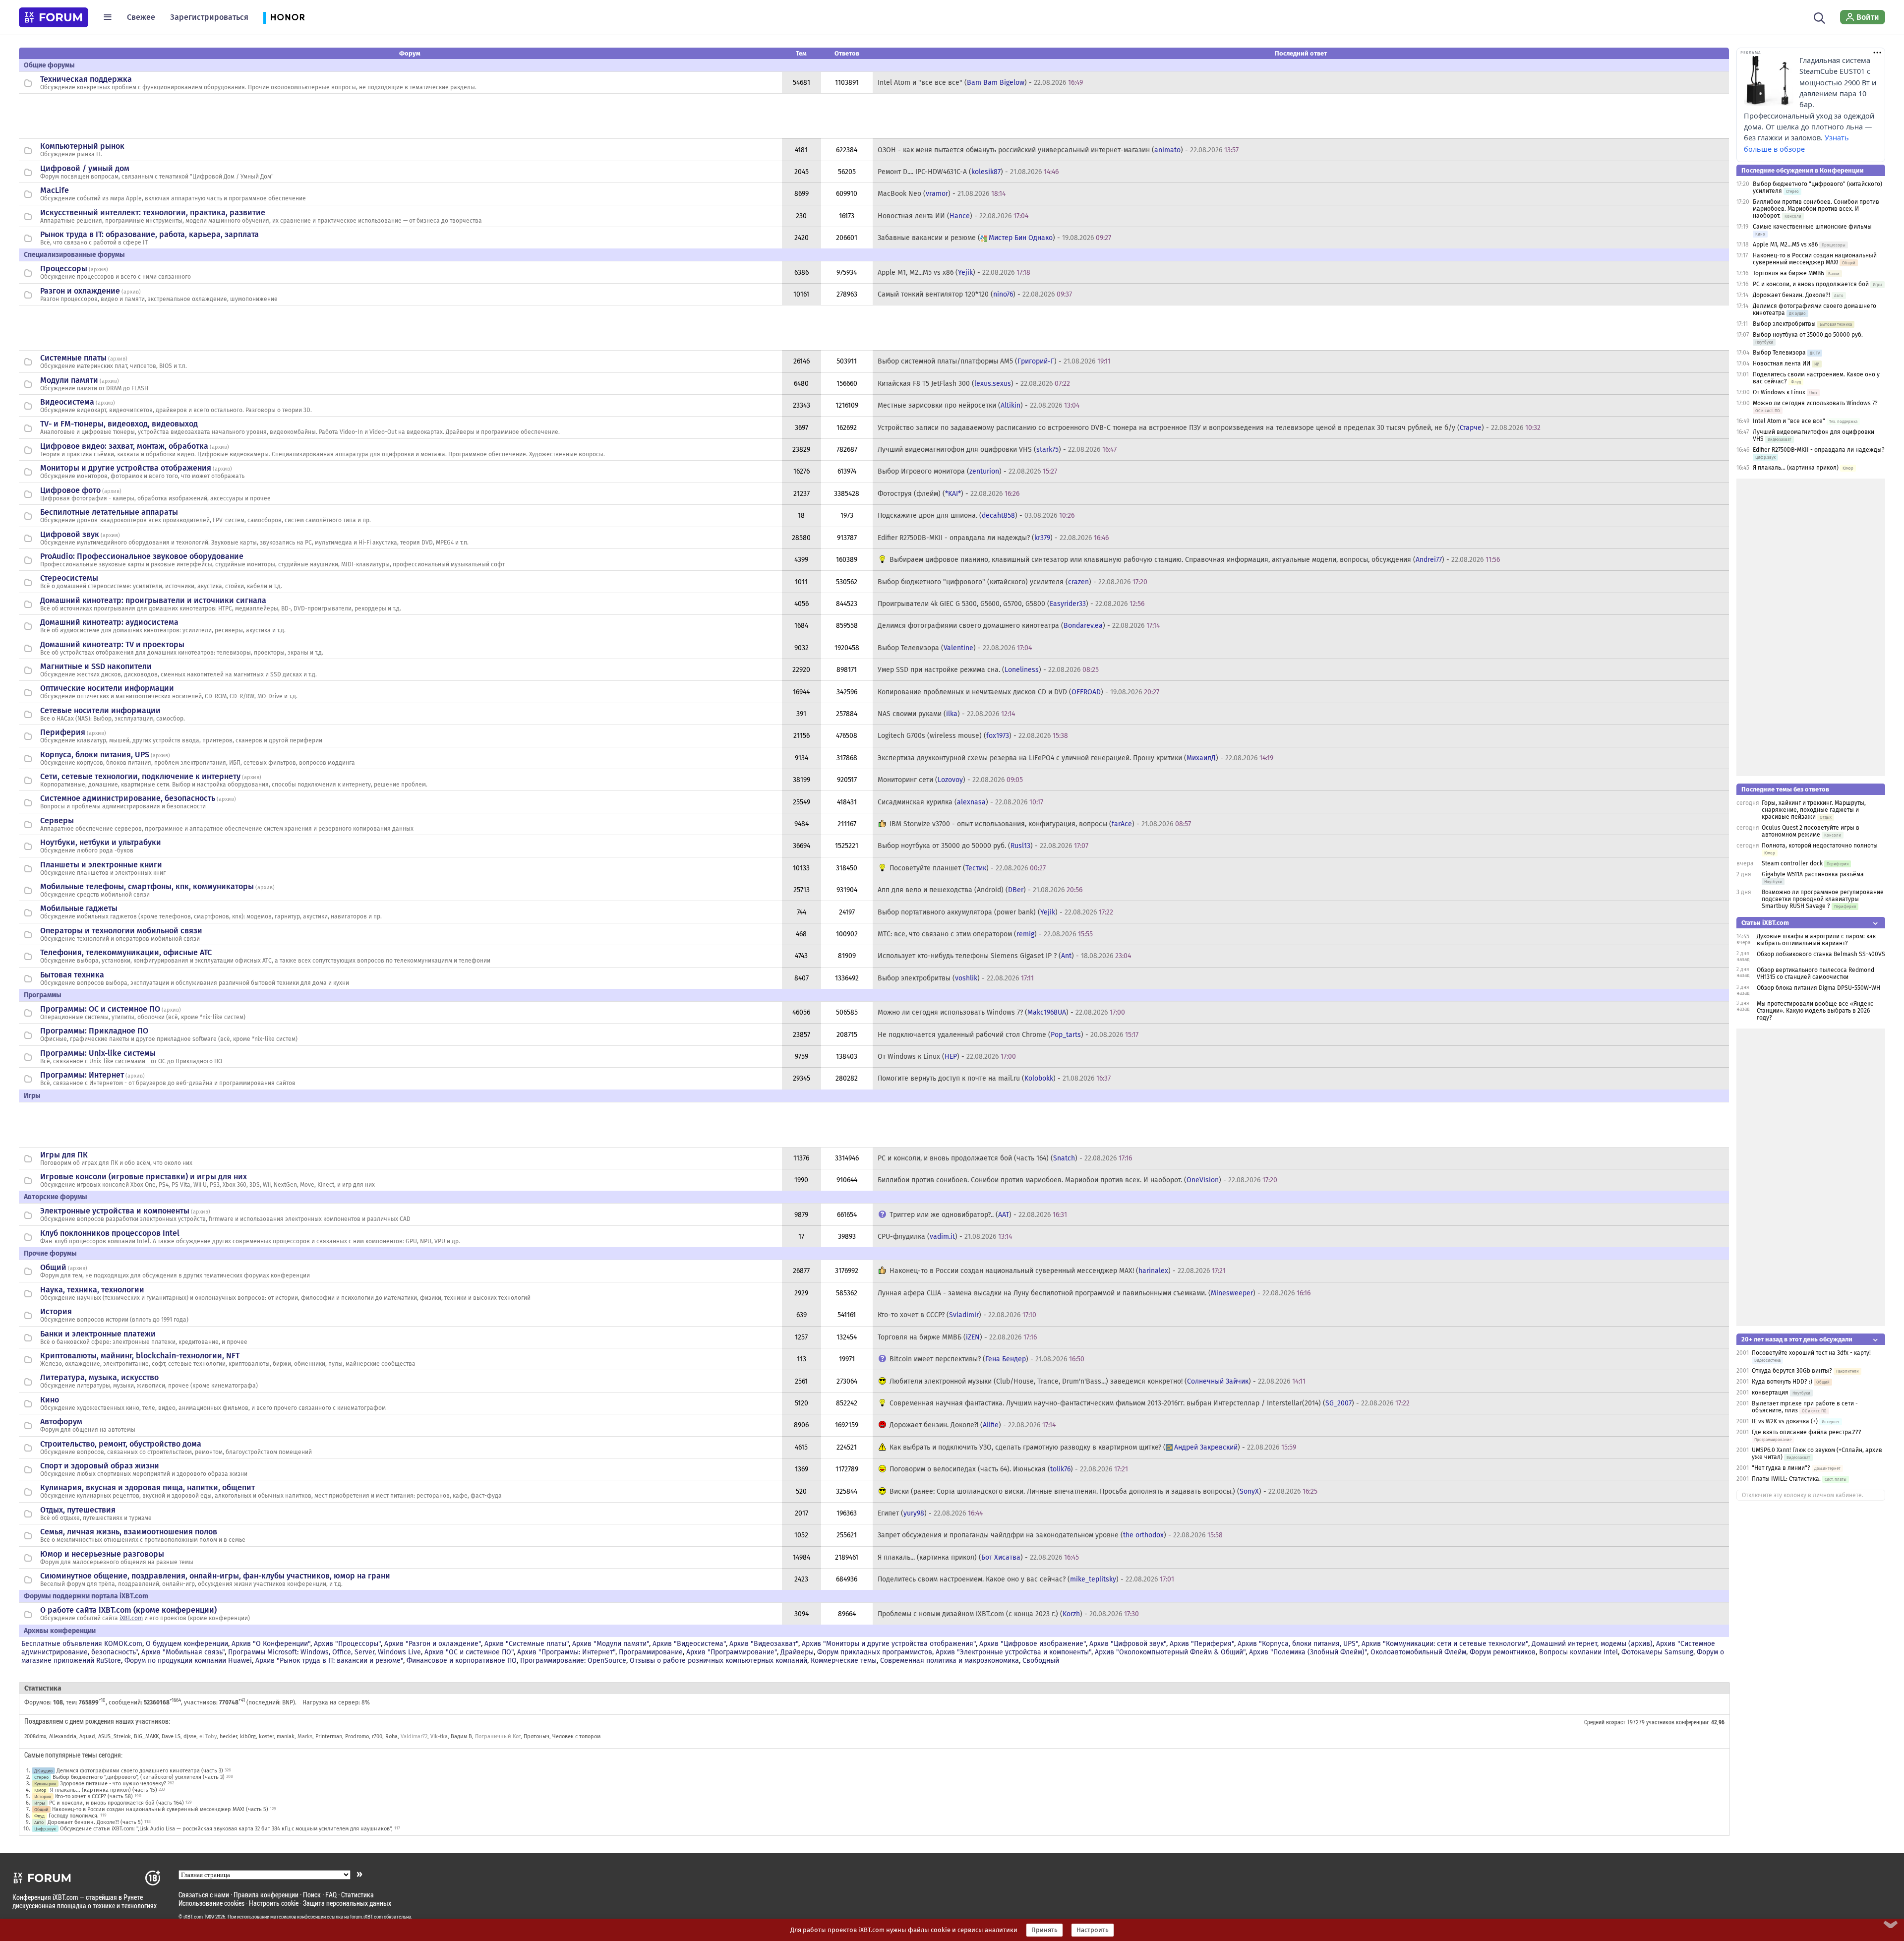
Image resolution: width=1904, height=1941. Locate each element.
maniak (286, 1736)
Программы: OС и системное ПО (100, 1009)
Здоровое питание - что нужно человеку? (113, 1784)
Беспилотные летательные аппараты (109, 512)
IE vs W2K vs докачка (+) (1785, 1421)
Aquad (87, 1736)
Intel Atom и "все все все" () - (980, 83)
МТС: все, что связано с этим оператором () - (985, 934)
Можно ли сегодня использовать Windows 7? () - (1001, 1012)
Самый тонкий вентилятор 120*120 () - (975, 294)
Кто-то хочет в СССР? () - (957, 1315)
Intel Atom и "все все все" (1789, 421)
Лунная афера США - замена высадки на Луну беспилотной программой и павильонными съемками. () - (1094, 1293)
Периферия (63, 732)
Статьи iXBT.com (1765, 923)
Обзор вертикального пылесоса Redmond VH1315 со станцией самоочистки (1815, 973)
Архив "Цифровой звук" (1128, 1644)
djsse (190, 1736)
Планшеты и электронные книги (101, 865)
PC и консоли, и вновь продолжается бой (1811, 284)
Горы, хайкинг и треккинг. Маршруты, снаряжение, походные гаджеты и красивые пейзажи (1814, 810)
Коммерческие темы (844, 1661)
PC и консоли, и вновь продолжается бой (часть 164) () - (1005, 1158)
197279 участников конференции (1667, 1722)
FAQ (331, 1895)
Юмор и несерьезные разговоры (102, 1554)
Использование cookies (211, 1903)
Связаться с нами (204, 1895)
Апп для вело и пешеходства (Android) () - (980, 890)
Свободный (1041, 1661)
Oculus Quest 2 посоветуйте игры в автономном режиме (1811, 831)
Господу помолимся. (74, 1816)
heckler (228, 1736)
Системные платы (73, 358)
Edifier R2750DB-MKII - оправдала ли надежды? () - (993, 538)
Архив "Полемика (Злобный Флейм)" (1308, 1652)
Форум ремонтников (1503, 1652)
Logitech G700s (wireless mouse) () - (973, 736)
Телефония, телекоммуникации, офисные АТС (126, 952)
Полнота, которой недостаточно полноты (1820, 846)
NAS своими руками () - (946, 714)
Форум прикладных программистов (875, 1652)
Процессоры (64, 269)
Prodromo (357, 1736)
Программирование (651, 1652)
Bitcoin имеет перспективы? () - (987, 1359)
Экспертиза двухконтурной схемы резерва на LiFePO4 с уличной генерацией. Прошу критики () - (1075, 758)
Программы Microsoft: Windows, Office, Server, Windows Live (325, 1652)
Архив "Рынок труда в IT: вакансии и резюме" (329, 1661)
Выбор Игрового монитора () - (967, 471)
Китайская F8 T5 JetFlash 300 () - (974, 384)
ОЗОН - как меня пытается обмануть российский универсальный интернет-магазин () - (1058, 150)
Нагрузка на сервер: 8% (336, 1702)
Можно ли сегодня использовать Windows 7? (1815, 403)
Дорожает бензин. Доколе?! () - (973, 1425)
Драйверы (797, 1652)
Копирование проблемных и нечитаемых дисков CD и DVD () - (1018, 692)
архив (98, 270)
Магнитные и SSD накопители (96, 666)
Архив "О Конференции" (271, 1644)
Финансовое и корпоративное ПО (462, 1661)
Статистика (357, 1895)
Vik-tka (439, 1736)
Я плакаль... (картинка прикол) (1796, 468)
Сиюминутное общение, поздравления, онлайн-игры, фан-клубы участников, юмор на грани (215, 1576)
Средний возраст (1605, 1722)
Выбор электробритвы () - (956, 978)
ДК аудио (43, 1771)
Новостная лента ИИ (1782, 364)
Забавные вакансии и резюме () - (994, 238)
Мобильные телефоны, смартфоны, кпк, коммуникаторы (147, 886)
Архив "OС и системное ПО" (469, 1652)
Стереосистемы (69, 578)
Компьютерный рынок (82, 146)
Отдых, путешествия (78, 1510)
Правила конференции (266, 1895)
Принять (1044, 1930)
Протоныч (536, 1736)
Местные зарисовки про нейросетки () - (979, 405)
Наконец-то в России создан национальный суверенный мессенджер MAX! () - (1058, 1271)
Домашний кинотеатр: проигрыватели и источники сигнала (153, 600)
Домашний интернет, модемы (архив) (1592, 1644)
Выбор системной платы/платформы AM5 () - (994, 361)
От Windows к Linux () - (947, 1057)
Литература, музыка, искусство (99, 1377)
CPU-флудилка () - (945, 1237)
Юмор (40, 1790)
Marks (305, 1736)
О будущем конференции (187, 1644)
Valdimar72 (414, 1736)
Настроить (1093, 1930)
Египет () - (930, 1513)
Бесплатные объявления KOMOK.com (82, 1644)
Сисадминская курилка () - (960, 802)
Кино (50, 1400)
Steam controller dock (1792, 863)
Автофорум (61, 1422)
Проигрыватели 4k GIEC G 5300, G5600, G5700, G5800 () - (1011, 604)
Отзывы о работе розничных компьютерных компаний (718, 1661)
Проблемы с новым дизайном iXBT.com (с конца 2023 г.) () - (1008, 1614)
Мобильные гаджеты (79, 908)
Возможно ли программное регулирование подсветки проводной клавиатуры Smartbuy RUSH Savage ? (1823, 899)
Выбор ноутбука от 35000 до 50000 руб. (1808, 335)
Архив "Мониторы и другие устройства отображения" (889, 1644)
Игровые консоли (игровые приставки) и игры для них (144, 1177)
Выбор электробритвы (1784, 324)
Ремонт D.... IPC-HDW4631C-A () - (968, 172)
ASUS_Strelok (115, 1736)
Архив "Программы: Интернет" (566, 1652)
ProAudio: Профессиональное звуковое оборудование (142, 556)
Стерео (41, 1777)
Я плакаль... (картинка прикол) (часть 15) (104, 1790)
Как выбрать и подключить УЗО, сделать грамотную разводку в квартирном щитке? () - (1093, 1447)
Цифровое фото (70, 490)
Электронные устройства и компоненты (115, 1211)
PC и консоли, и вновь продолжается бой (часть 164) (117, 1803)
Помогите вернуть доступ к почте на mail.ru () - (994, 1078)
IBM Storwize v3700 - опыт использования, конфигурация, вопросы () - (1040, 824)
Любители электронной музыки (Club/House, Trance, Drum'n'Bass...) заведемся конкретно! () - (1098, 1381)
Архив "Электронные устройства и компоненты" (1013, 1652)
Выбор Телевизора (1779, 353)
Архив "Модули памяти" (611, 1644)
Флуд (39, 1816)
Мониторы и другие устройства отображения (126, 468)
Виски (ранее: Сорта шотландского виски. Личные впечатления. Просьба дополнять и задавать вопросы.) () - (1103, 1491)
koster (266, 1736)
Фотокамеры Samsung (1657, 1652)
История (56, 1311)
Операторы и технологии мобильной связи (121, 931)
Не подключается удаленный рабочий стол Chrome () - (1008, 1035)
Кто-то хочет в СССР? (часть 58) (94, 1796)
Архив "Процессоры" (347, 1644)
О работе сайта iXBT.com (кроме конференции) (128, 1610)
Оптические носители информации (107, 688)
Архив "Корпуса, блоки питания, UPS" (1298, 1644)
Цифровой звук (70, 534)
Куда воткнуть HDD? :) (1782, 1382)
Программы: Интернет (82, 1075)
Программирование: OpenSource (573, 1661)
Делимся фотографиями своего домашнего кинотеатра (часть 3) (140, 1771)
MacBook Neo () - (942, 194)
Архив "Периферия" (1202, 1644)
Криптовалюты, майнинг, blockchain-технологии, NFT (140, 1356)
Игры (40, 1803)
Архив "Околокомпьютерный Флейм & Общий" (1170, 1652)
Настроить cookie (274, 1903)
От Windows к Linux (1779, 392)
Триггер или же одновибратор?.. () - (978, 1215)
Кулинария (45, 1784)
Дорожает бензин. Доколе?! (1791, 295)
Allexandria (63, 1736)
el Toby (208, 1736)
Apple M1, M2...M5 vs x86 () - (954, 273)
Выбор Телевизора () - (955, 648)
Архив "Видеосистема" (689, 1644)
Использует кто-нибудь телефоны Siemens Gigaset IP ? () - (1004, 956)
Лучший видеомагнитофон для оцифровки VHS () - (997, 450)
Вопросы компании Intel (1578, 1652)
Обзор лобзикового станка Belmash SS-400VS (1821, 954)
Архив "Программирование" (732, 1652)
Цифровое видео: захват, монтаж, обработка (124, 446)
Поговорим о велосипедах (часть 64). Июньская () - (1009, 1469)
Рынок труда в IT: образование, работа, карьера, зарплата (149, 234)
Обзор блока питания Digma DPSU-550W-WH (1818, 988)
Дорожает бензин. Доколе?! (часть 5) (95, 1822)
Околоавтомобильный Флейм (1418, 1652)
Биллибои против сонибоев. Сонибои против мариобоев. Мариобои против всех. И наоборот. (1816, 209)
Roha (391, 1736)
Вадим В (461, 1736)
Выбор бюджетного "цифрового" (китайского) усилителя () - (1012, 582)
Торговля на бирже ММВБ (1788, 273)
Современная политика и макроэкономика (950, 1661)
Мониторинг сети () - (950, 780)
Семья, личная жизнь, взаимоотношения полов (129, 1532)
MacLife (55, 190)
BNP (288, 1702)
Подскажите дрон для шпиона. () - (976, 516)
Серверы (57, 820)
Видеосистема (67, 402)
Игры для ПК (64, 1155)
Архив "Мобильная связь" (183, 1652)
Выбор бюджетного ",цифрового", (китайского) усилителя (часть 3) (139, 1777)
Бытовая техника (72, 975)
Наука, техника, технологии (92, 1290)
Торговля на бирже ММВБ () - (957, 1337)
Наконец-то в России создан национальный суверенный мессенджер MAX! (1815, 259)
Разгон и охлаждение (80, 291)
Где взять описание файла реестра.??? (1807, 1432)
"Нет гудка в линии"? (1781, 1468)
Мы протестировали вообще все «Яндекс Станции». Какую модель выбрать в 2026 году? (1815, 1011)
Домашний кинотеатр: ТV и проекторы (112, 644)
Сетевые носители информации (100, 710)
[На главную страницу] (54, 17)
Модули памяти (69, 380)
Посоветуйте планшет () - (968, 868)
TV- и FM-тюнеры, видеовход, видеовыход (119, 424)
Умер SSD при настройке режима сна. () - (988, 670)
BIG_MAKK (146, 1736)
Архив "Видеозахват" (764, 1644)
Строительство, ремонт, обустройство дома (121, 1444)
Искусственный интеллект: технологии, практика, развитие (153, 212)
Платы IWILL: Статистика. (1786, 1479)
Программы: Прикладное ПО (94, 1031)
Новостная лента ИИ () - (953, 216)
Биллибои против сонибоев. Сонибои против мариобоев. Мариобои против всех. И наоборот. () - (1077, 1180)
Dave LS (171, 1736)
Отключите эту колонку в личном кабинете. (1803, 1495)
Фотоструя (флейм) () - (949, 494)
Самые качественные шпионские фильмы (1812, 227)
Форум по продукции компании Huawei (188, 1661)
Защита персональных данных (347, 1903)
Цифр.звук (45, 1829)
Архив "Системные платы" (527, 1644)
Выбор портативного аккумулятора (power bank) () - (995, 912)
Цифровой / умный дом (85, 168)
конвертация (1771, 1393)
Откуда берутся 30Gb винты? (1792, 1371)
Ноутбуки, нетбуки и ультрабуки (101, 842)
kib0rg (248, 1736)
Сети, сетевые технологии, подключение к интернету (140, 776)
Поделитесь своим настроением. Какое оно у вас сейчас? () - (1026, 1579)
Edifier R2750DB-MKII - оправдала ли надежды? (1819, 450)
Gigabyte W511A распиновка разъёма (1813, 874)
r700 (377, 1736)
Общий (53, 1267)
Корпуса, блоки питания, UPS (95, 755)
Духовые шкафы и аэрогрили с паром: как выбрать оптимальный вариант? (1816, 940)
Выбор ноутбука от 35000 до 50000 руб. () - (983, 846)
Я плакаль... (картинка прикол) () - (978, 1557)
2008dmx (35, 1736)
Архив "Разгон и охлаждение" (433, 1644)
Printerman (329, 1736)
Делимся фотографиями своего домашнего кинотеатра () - (1019, 626)
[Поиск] (1819, 17)
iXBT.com (131, 1618)
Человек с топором (576, 1736)
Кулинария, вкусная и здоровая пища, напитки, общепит (148, 1487)
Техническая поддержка (86, 79)
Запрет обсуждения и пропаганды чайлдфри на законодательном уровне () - (1050, 1535)
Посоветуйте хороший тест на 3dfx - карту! (1811, 1353)
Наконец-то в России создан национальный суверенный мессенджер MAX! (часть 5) (160, 1809)
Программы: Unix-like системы (98, 1053)
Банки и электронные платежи (98, 1334)
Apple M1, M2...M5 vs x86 (1785, 244)
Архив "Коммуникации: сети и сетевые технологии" (1445, 1644)
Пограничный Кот (498, 1736)
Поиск (312, 1895)
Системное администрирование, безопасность (128, 798)
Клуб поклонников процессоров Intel (110, 1233)
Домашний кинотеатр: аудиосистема (109, 622)
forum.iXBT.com (366, 1917)
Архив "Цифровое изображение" (1033, 1644)
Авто (39, 1822)
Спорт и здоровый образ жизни (100, 1466)
